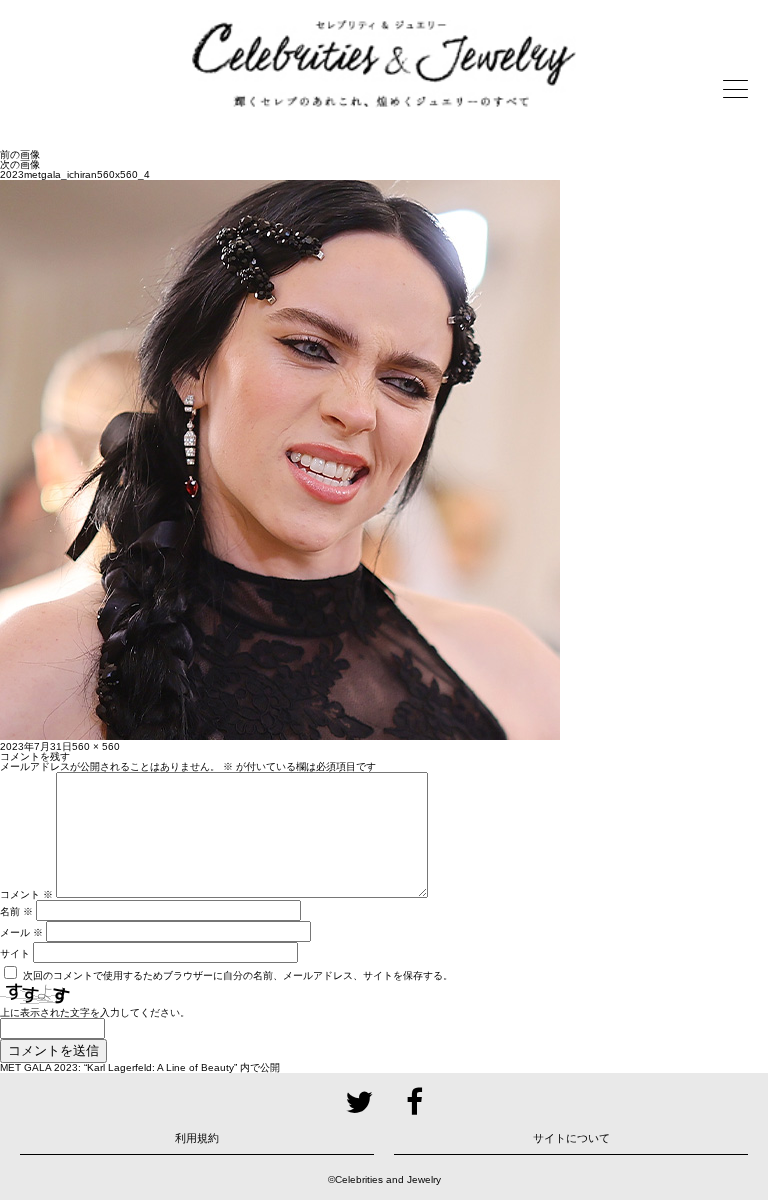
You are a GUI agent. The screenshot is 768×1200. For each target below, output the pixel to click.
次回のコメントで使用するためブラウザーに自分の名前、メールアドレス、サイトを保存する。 (238, 975)
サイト (15, 953)
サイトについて (571, 1138)
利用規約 (197, 1138)
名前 (16, 911)
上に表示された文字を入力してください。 (95, 1012)
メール (21, 932)
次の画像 (20, 164)
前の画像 (20, 154)
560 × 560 (96, 746)
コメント (26, 894)
